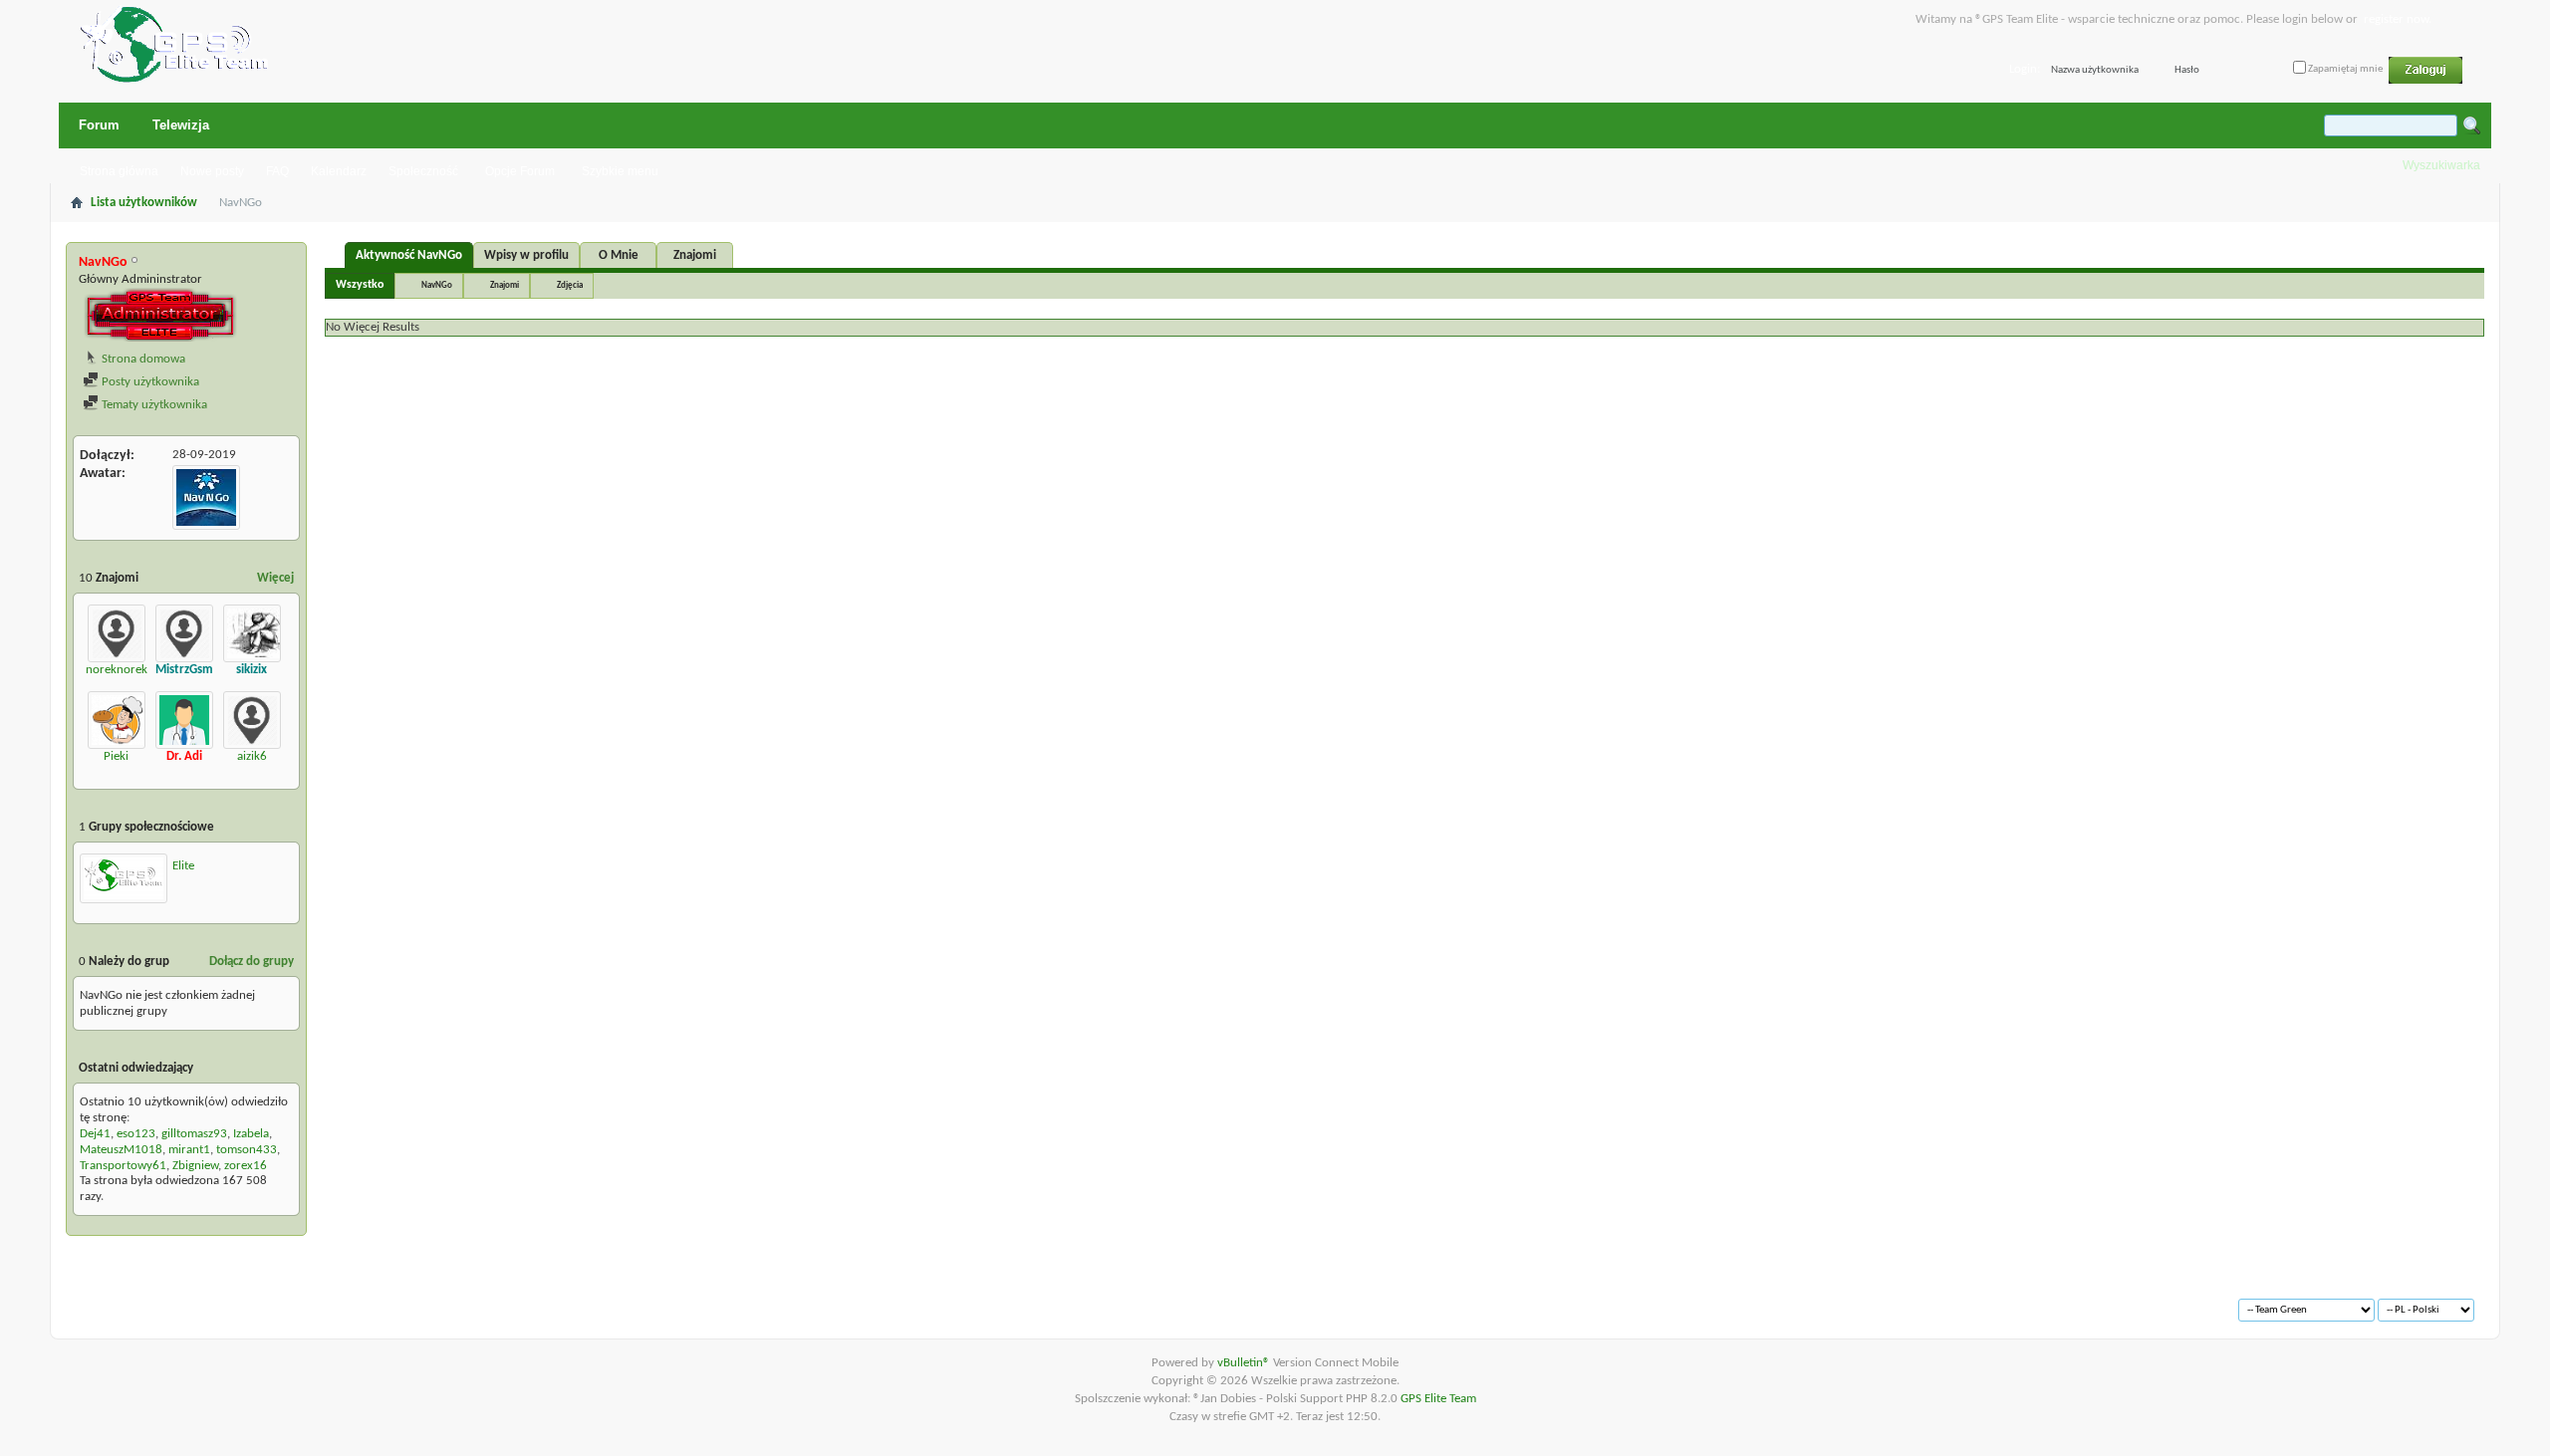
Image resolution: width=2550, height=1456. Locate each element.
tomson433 (247, 1150)
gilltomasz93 (194, 1134)
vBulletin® (1245, 1363)
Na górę (355, 1302)
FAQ (277, 171)
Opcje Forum (520, 171)
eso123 (136, 1134)
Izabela (251, 1134)
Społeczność (423, 171)
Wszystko (360, 285)
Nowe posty (212, 171)
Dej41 (95, 1134)
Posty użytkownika (149, 382)
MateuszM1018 (121, 1150)
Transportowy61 (123, 1166)
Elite (183, 866)
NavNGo (437, 285)
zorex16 (246, 1166)
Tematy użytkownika (153, 405)
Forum (99, 125)
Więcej (275, 578)
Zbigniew (195, 1166)
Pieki (116, 756)
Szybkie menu (620, 171)
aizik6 (252, 756)
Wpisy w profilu (526, 255)
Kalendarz (339, 171)
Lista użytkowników (144, 203)
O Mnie (619, 255)
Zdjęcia (570, 285)
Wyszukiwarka (2441, 165)
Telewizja (181, 125)
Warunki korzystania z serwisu (241, 1302)
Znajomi (695, 255)
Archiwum (121, 1302)
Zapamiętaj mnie (2344, 69)
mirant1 (189, 1150)
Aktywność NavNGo (409, 255)
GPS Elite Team (1438, 1399)
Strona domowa (142, 359)
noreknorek (117, 670)
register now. (2398, 19)
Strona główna (119, 171)
